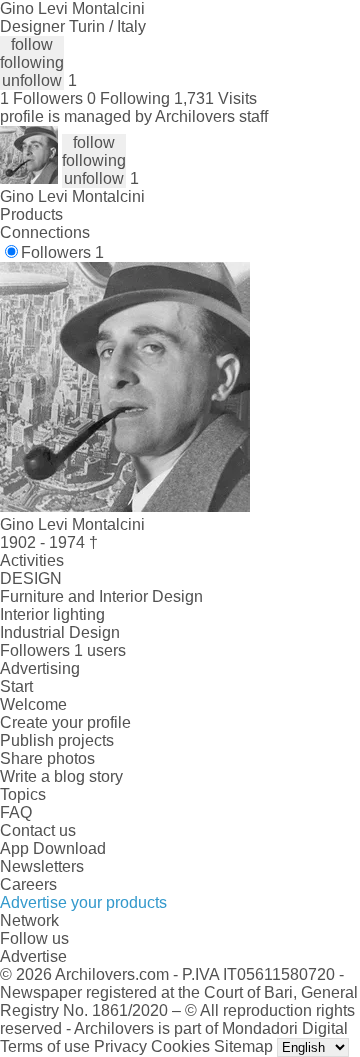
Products (31, 214)
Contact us (38, 830)
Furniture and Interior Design (101, 596)
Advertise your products (83, 902)
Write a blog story (61, 776)
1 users (100, 650)
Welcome (33, 704)
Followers (62, 252)
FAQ (16, 812)
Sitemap (243, 1046)
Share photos (47, 758)
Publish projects (57, 740)
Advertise (33, 956)
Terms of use (45, 1046)
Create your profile (65, 722)
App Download (53, 848)
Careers (28, 884)
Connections (45, 232)
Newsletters (42, 866)
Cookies (180, 1046)
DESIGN (31, 578)
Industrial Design (60, 632)
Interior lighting (52, 614)
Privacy (120, 1046)
